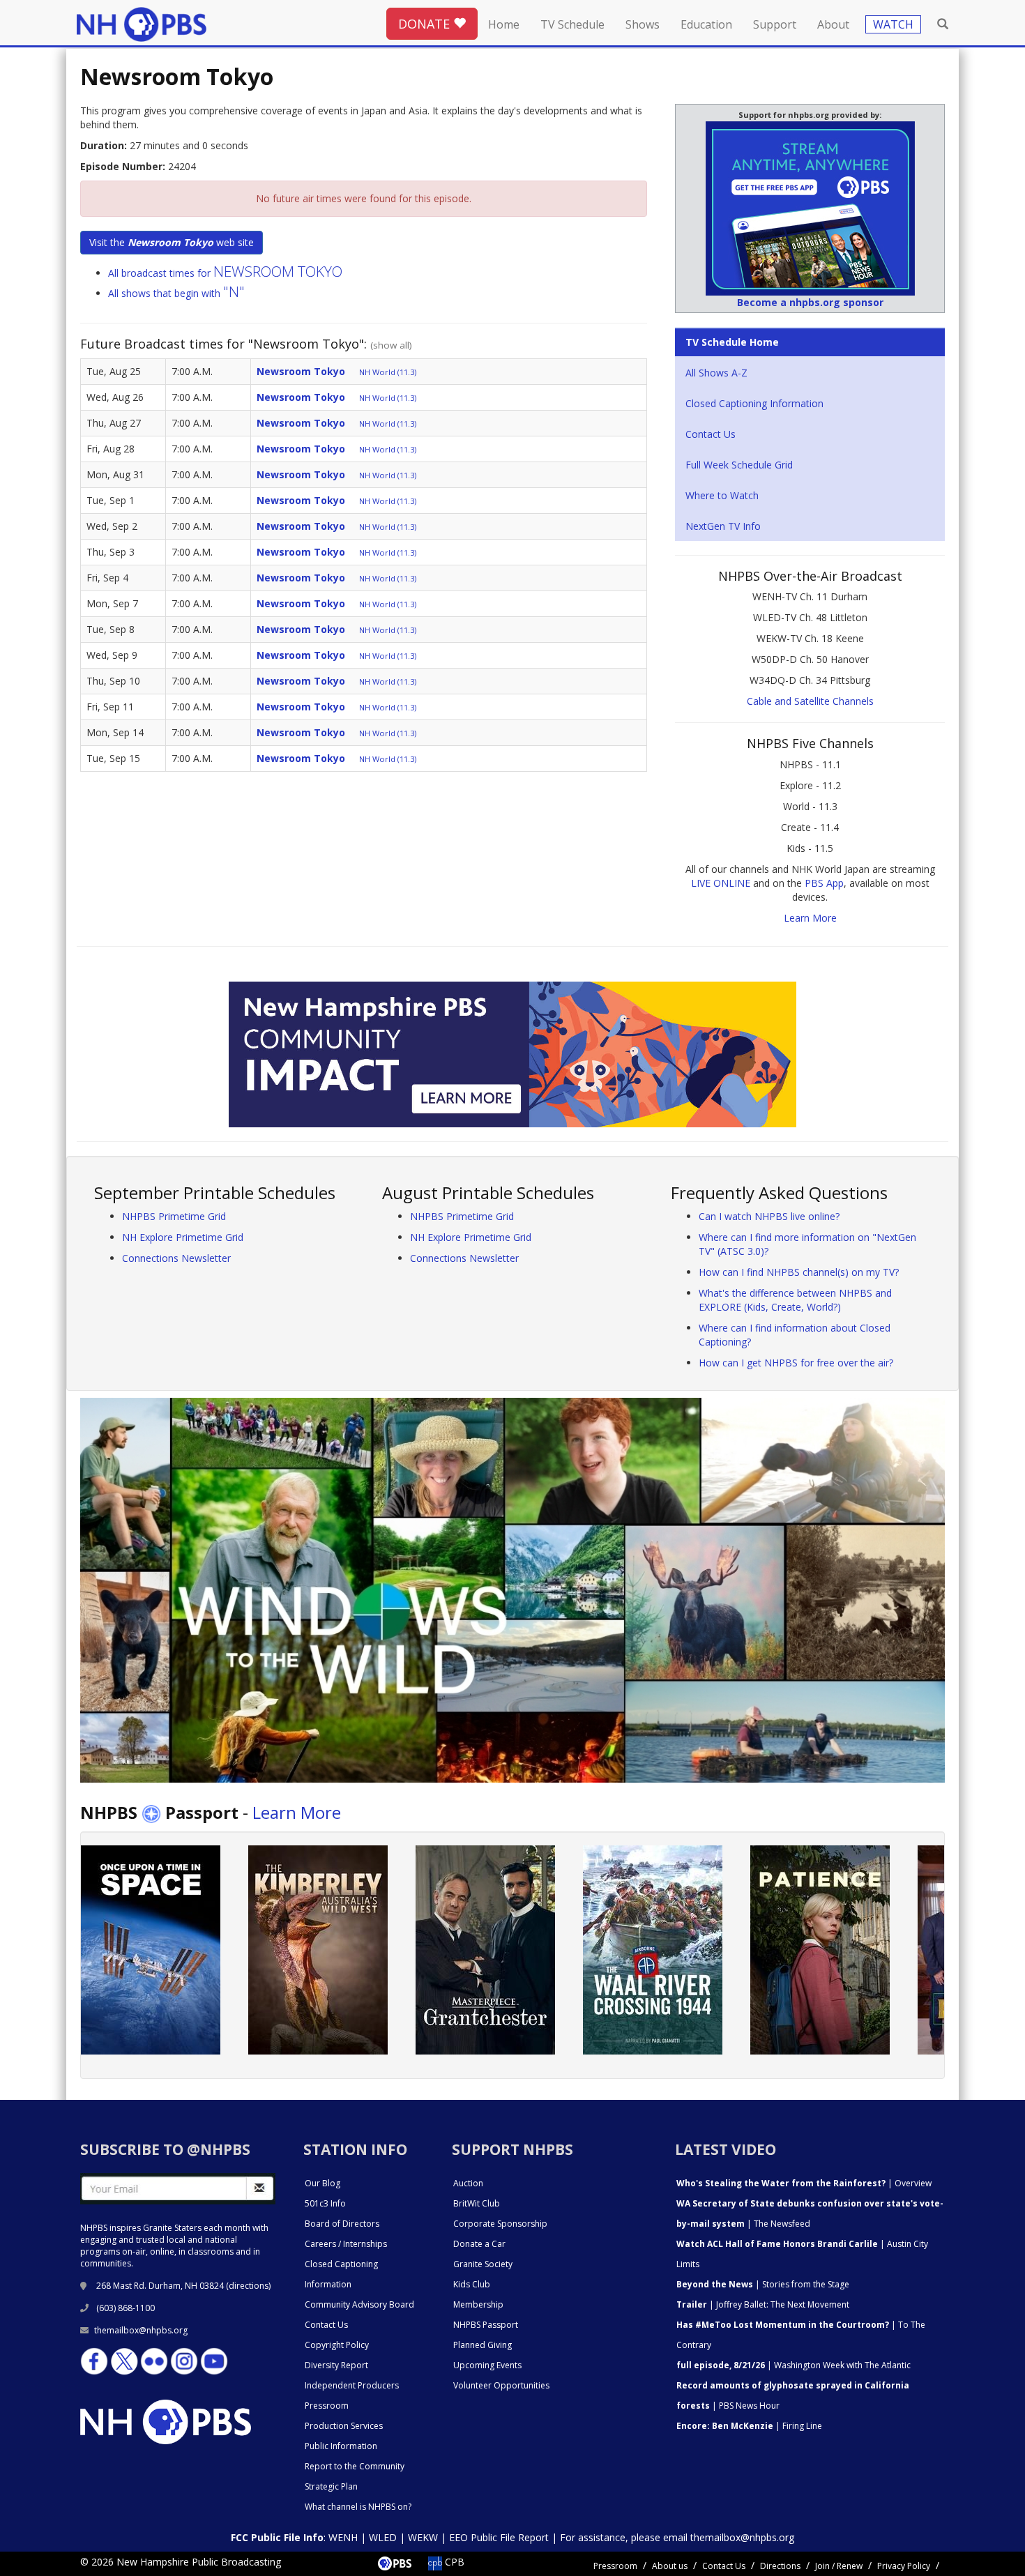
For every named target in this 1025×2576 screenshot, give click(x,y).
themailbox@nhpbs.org (141, 2330)
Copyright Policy (337, 2345)
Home (504, 24)
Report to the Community (355, 2466)
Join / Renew (839, 2566)
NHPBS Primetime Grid (174, 1216)
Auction (468, 2183)
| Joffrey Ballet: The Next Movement (763, 2304)
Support (775, 24)
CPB (453, 2562)
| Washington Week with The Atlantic (794, 2365)
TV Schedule (572, 24)
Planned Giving (483, 2345)
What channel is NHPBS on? (358, 2507)
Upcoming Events (487, 2365)
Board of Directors (342, 2224)
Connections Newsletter (176, 1258)
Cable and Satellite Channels (810, 701)
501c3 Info (325, 2203)
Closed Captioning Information (754, 403)
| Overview (804, 2183)
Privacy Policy (904, 2566)
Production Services (344, 2426)
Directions (780, 2566)
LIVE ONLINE (721, 883)
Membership (478, 2304)
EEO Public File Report (499, 2537)
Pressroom (327, 2406)
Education (706, 24)
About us (670, 2566)
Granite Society (483, 2264)
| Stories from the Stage (763, 2284)
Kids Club (472, 2284)
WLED (383, 2537)
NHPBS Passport (486, 2325)
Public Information (341, 2446)
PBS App (824, 883)
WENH (343, 2537)
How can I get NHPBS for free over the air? (796, 1363)
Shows (643, 24)
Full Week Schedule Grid (739, 465)
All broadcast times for (225, 273)
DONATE (426, 24)
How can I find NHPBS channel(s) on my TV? (799, 1272)
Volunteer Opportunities (501, 2385)
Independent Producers (352, 2385)
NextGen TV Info (723, 526)
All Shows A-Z (716, 373)
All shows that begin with (176, 293)
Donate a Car (479, 2244)
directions (249, 2286)
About (833, 24)
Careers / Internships (346, 2244)
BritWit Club (477, 2203)
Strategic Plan (331, 2486)
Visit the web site (172, 242)
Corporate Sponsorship (500, 2224)
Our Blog (322, 2183)
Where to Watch (722, 495)
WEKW (423, 2537)
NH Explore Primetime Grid (183, 1237)
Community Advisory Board (359, 2304)
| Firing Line (749, 2426)
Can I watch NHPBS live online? (769, 1216)
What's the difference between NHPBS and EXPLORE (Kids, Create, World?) (795, 1300)
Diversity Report (336, 2365)
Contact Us (711, 434)
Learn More (810, 918)
